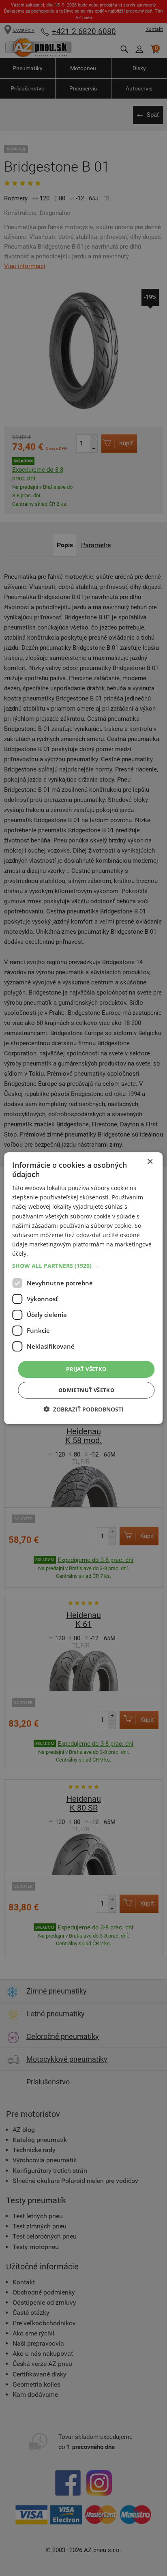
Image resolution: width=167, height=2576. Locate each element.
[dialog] (83, 1288)
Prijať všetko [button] (86, 1369)
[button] (83, 1266)
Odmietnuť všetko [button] (86, 1390)
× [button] (150, 1161)
